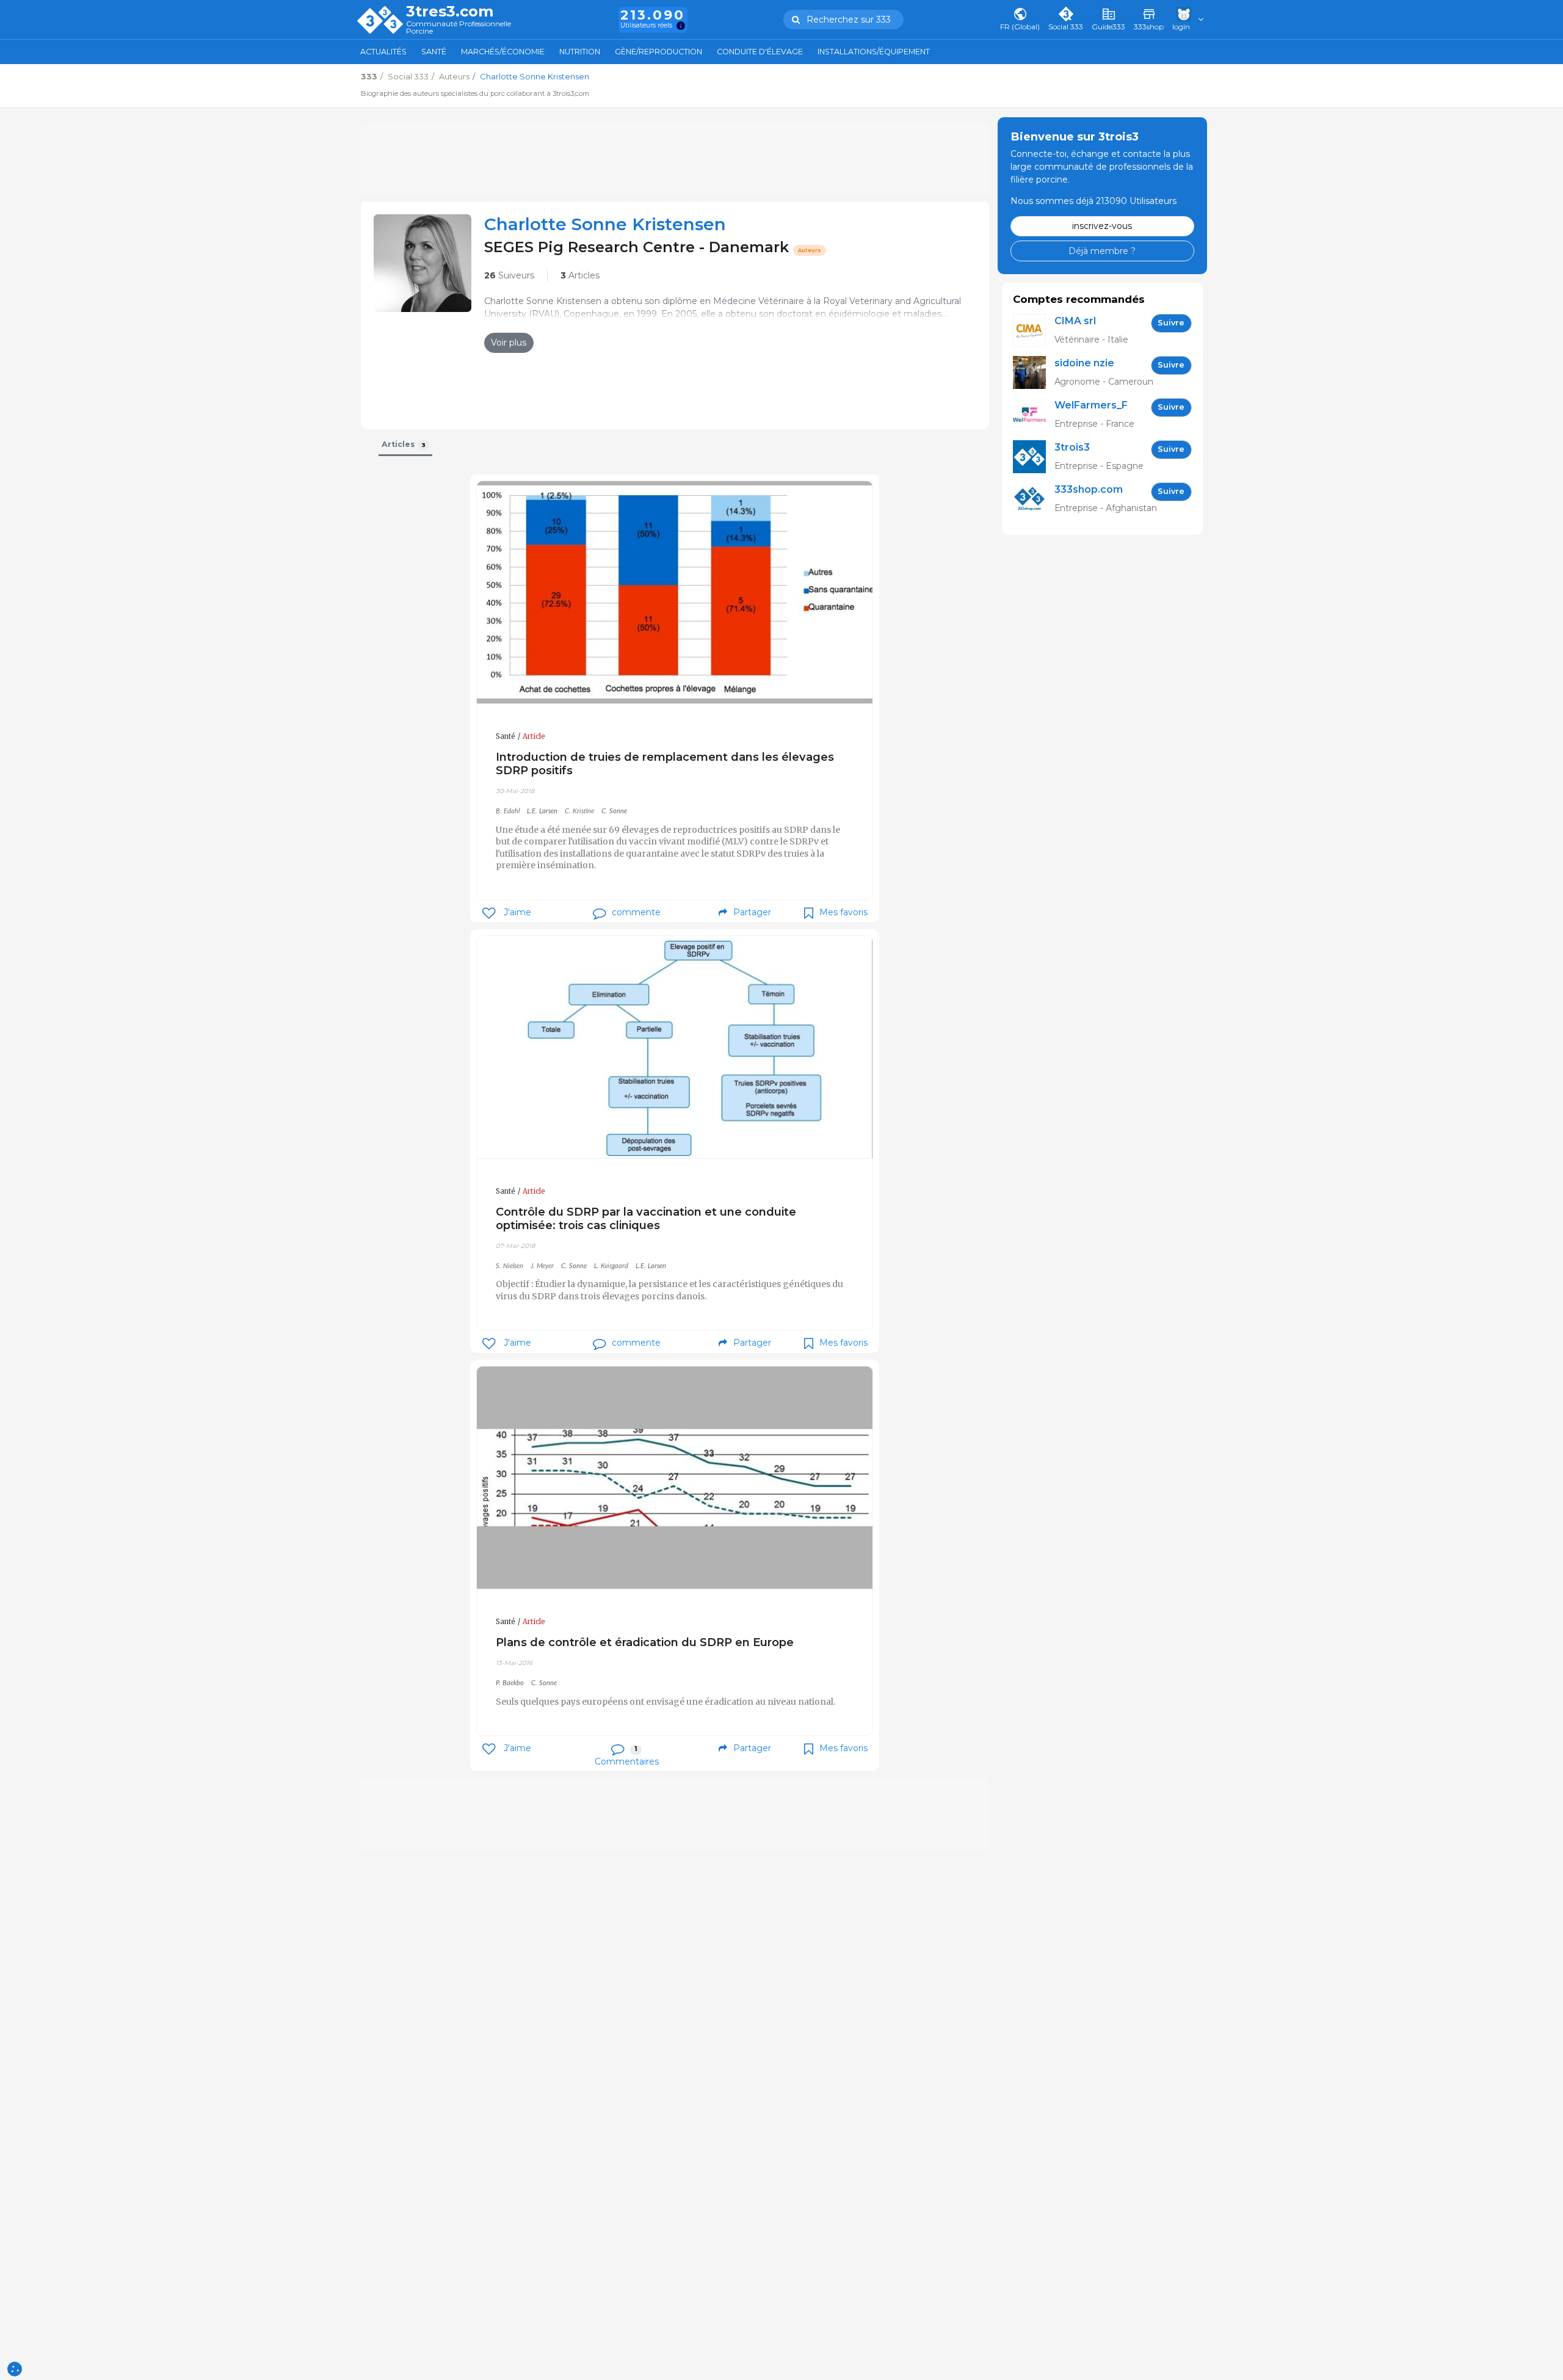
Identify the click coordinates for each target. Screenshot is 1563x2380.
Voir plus (509, 343)
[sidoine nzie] (1034, 373)
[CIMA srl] (1034, 331)
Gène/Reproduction (658, 52)
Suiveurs (509, 275)
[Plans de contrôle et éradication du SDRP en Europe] (675, 1478)
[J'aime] (489, 913)
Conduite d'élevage (760, 52)
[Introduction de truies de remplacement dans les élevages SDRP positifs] (675, 593)
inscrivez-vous (1102, 226)
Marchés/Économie (503, 52)
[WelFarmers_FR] (1034, 415)
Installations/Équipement (874, 52)
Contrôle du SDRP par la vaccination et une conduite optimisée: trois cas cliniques (646, 1218)
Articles (580, 275)
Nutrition (580, 52)
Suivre (1171, 323)
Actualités (383, 52)
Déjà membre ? (1102, 250)
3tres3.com (450, 12)
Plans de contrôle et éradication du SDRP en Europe (645, 1642)
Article (534, 736)
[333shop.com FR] (1034, 499)
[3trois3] (1034, 457)
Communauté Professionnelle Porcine (459, 28)
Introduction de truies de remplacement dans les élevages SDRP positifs (665, 764)
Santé (434, 52)
